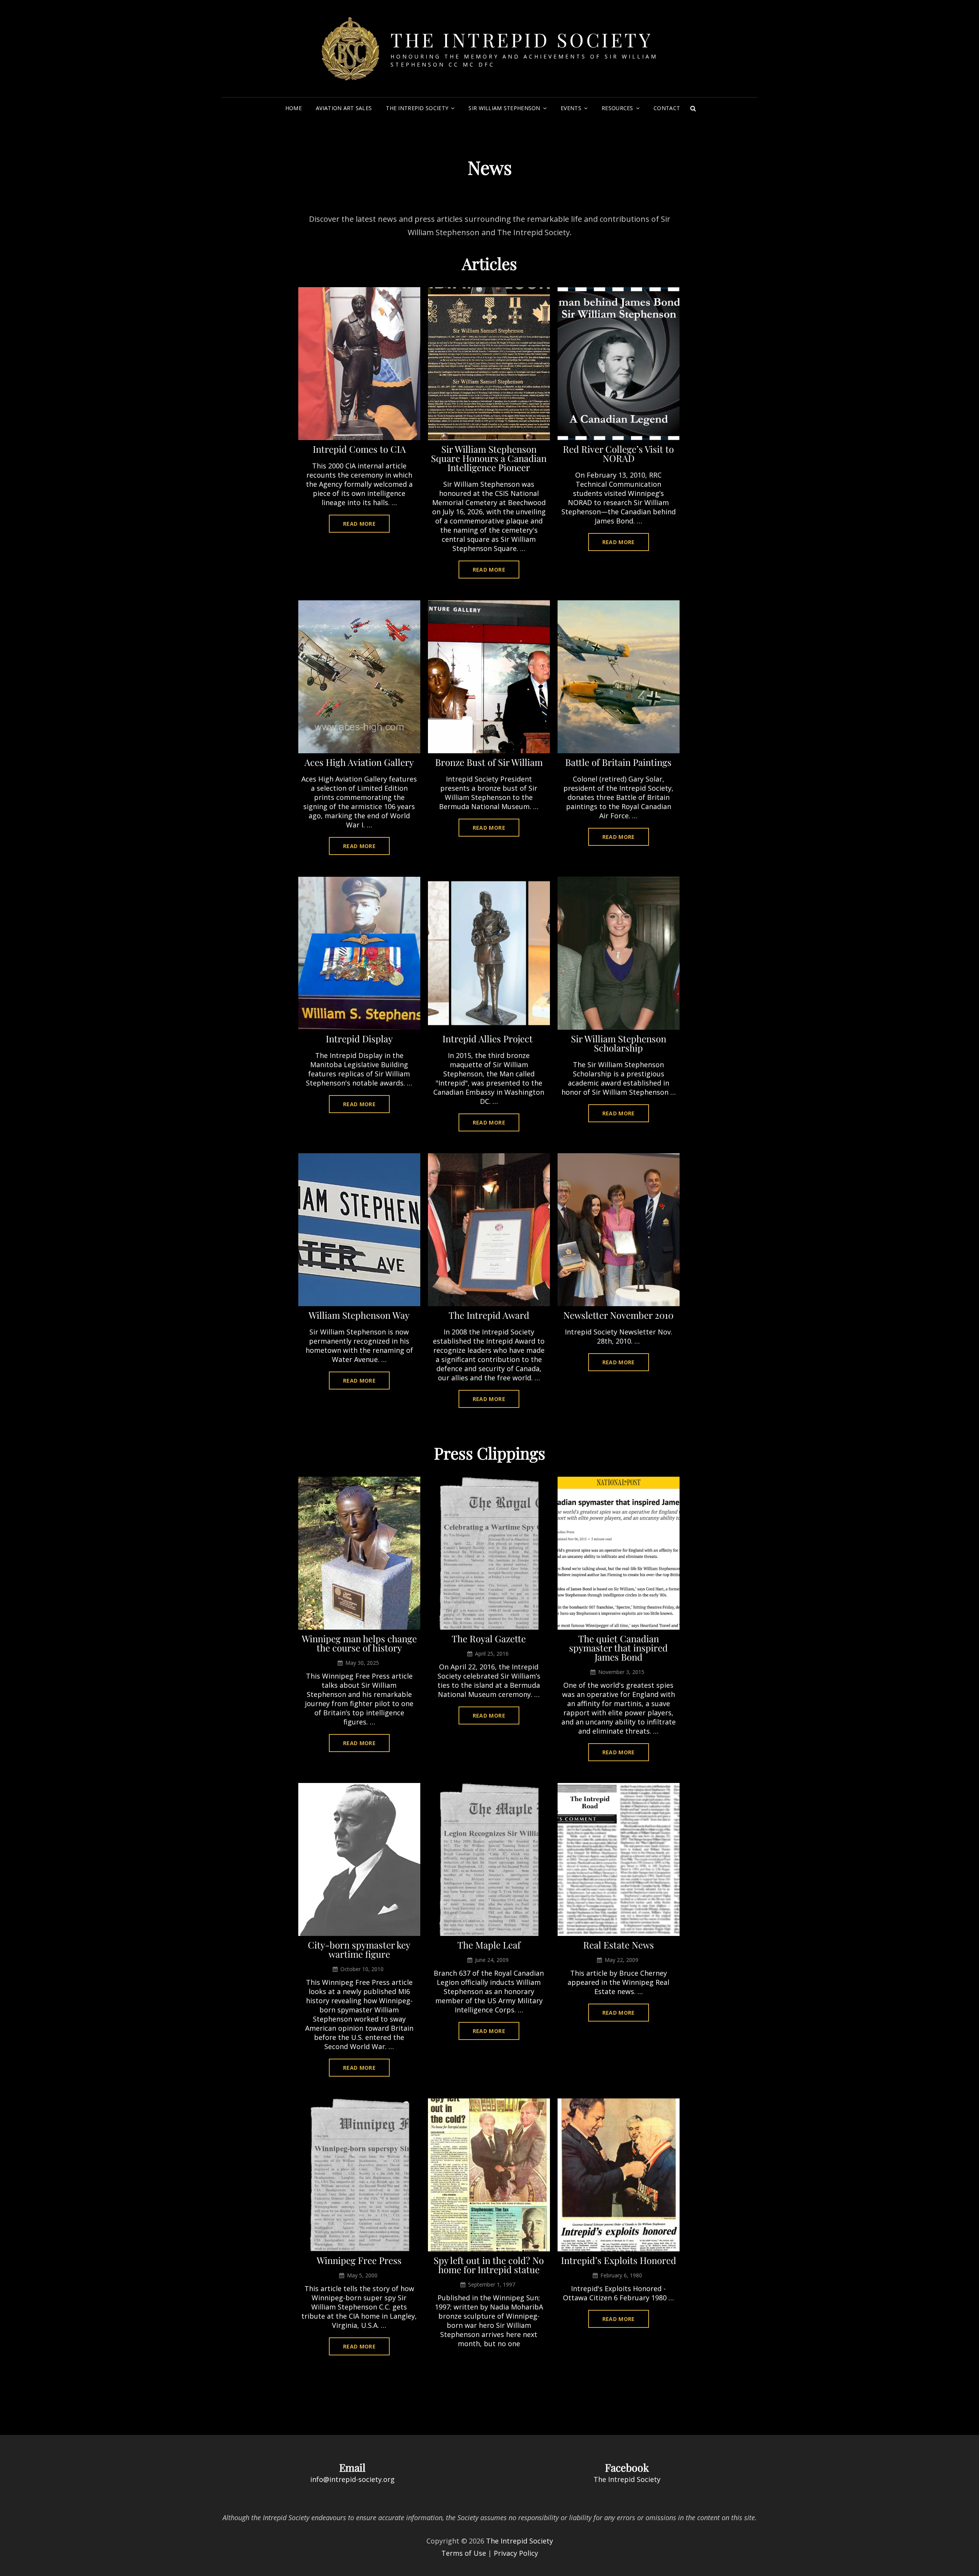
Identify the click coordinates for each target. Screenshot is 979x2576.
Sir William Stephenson (504, 108)
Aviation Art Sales (344, 108)
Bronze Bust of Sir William (489, 762)
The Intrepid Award (489, 1315)
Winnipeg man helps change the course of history (359, 1643)
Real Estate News (619, 1945)
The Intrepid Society (522, 40)
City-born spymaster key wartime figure (359, 1949)
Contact (667, 108)
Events (571, 108)
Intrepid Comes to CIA (359, 449)
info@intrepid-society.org (352, 2479)
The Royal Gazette (489, 1638)
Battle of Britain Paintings (618, 762)
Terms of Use (464, 2553)
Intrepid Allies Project (489, 1039)
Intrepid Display (359, 1039)
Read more (366, 526)
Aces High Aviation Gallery (359, 762)
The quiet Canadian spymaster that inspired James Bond (618, 1648)
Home (294, 108)
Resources (617, 108)
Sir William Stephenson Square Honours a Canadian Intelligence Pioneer (489, 458)
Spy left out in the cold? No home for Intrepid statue (489, 2265)
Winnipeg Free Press (359, 2260)
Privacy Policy (516, 2553)
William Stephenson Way (359, 1315)
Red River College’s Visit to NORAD (618, 453)
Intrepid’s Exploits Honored (619, 2260)
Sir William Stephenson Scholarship (619, 1043)
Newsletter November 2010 (618, 1315)
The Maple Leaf (489, 1945)
